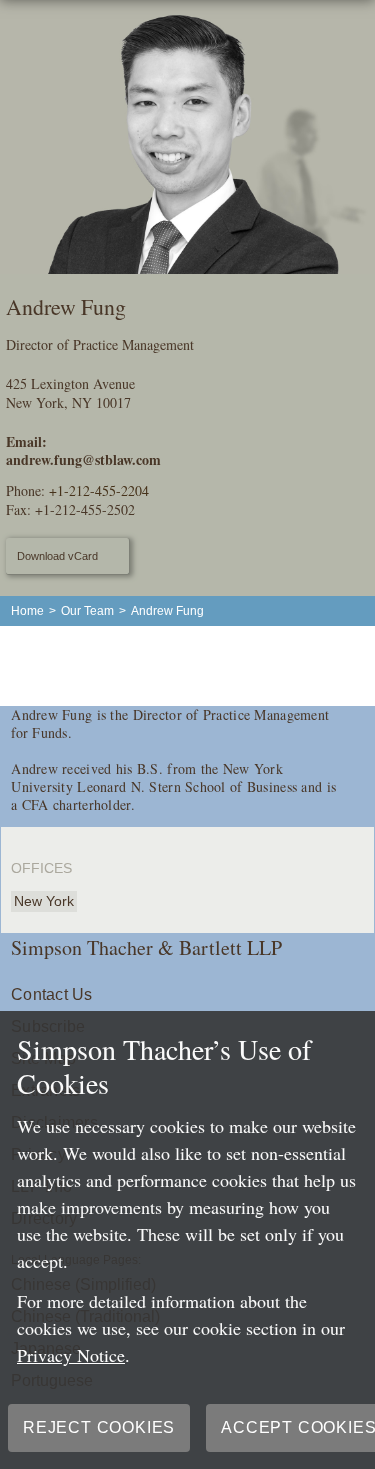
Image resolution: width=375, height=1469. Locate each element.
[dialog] (187, 1240)
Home (27, 611)
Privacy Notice (71, 1355)
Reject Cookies (99, 1427)
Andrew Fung (167, 611)
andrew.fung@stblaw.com (83, 459)
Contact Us (51, 994)
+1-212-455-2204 (99, 490)
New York (44, 901)
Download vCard (57, 556)
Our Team (87, 611)
